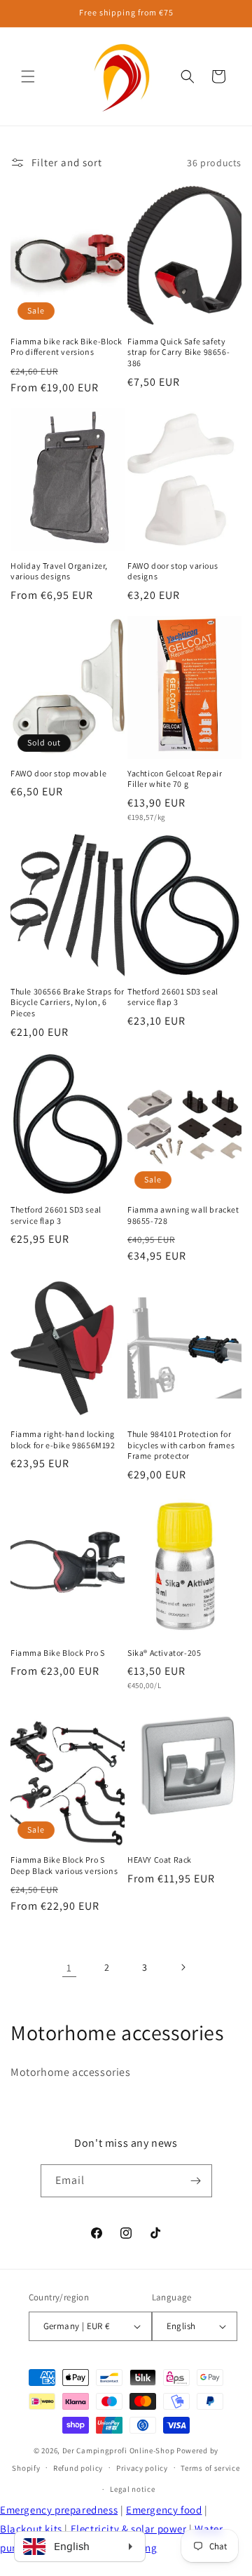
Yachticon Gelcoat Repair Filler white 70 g (175, 779)
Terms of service (210, 2468)
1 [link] (69, 1968)
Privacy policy (142, 2468)
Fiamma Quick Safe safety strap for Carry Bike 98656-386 (178, 352)
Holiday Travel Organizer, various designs (59, 571)
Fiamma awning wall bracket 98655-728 (183, 1215)
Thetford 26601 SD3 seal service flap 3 (173, 997)
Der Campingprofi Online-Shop (119, 2450)
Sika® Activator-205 (164, 1653)
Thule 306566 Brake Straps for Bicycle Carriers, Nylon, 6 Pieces (67, 1002)
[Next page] (183, 1967)
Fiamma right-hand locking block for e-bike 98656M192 (63, 1439)
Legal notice (132, 2489)
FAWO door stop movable (58, 773)
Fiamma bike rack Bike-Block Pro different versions (66, 347)
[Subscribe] (196, 2181)
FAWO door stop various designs (173, 571)
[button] (28, 76)
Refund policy (78, 2468)
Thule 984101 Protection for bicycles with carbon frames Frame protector (181, 1445)
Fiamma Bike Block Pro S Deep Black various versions (64, 1865)
